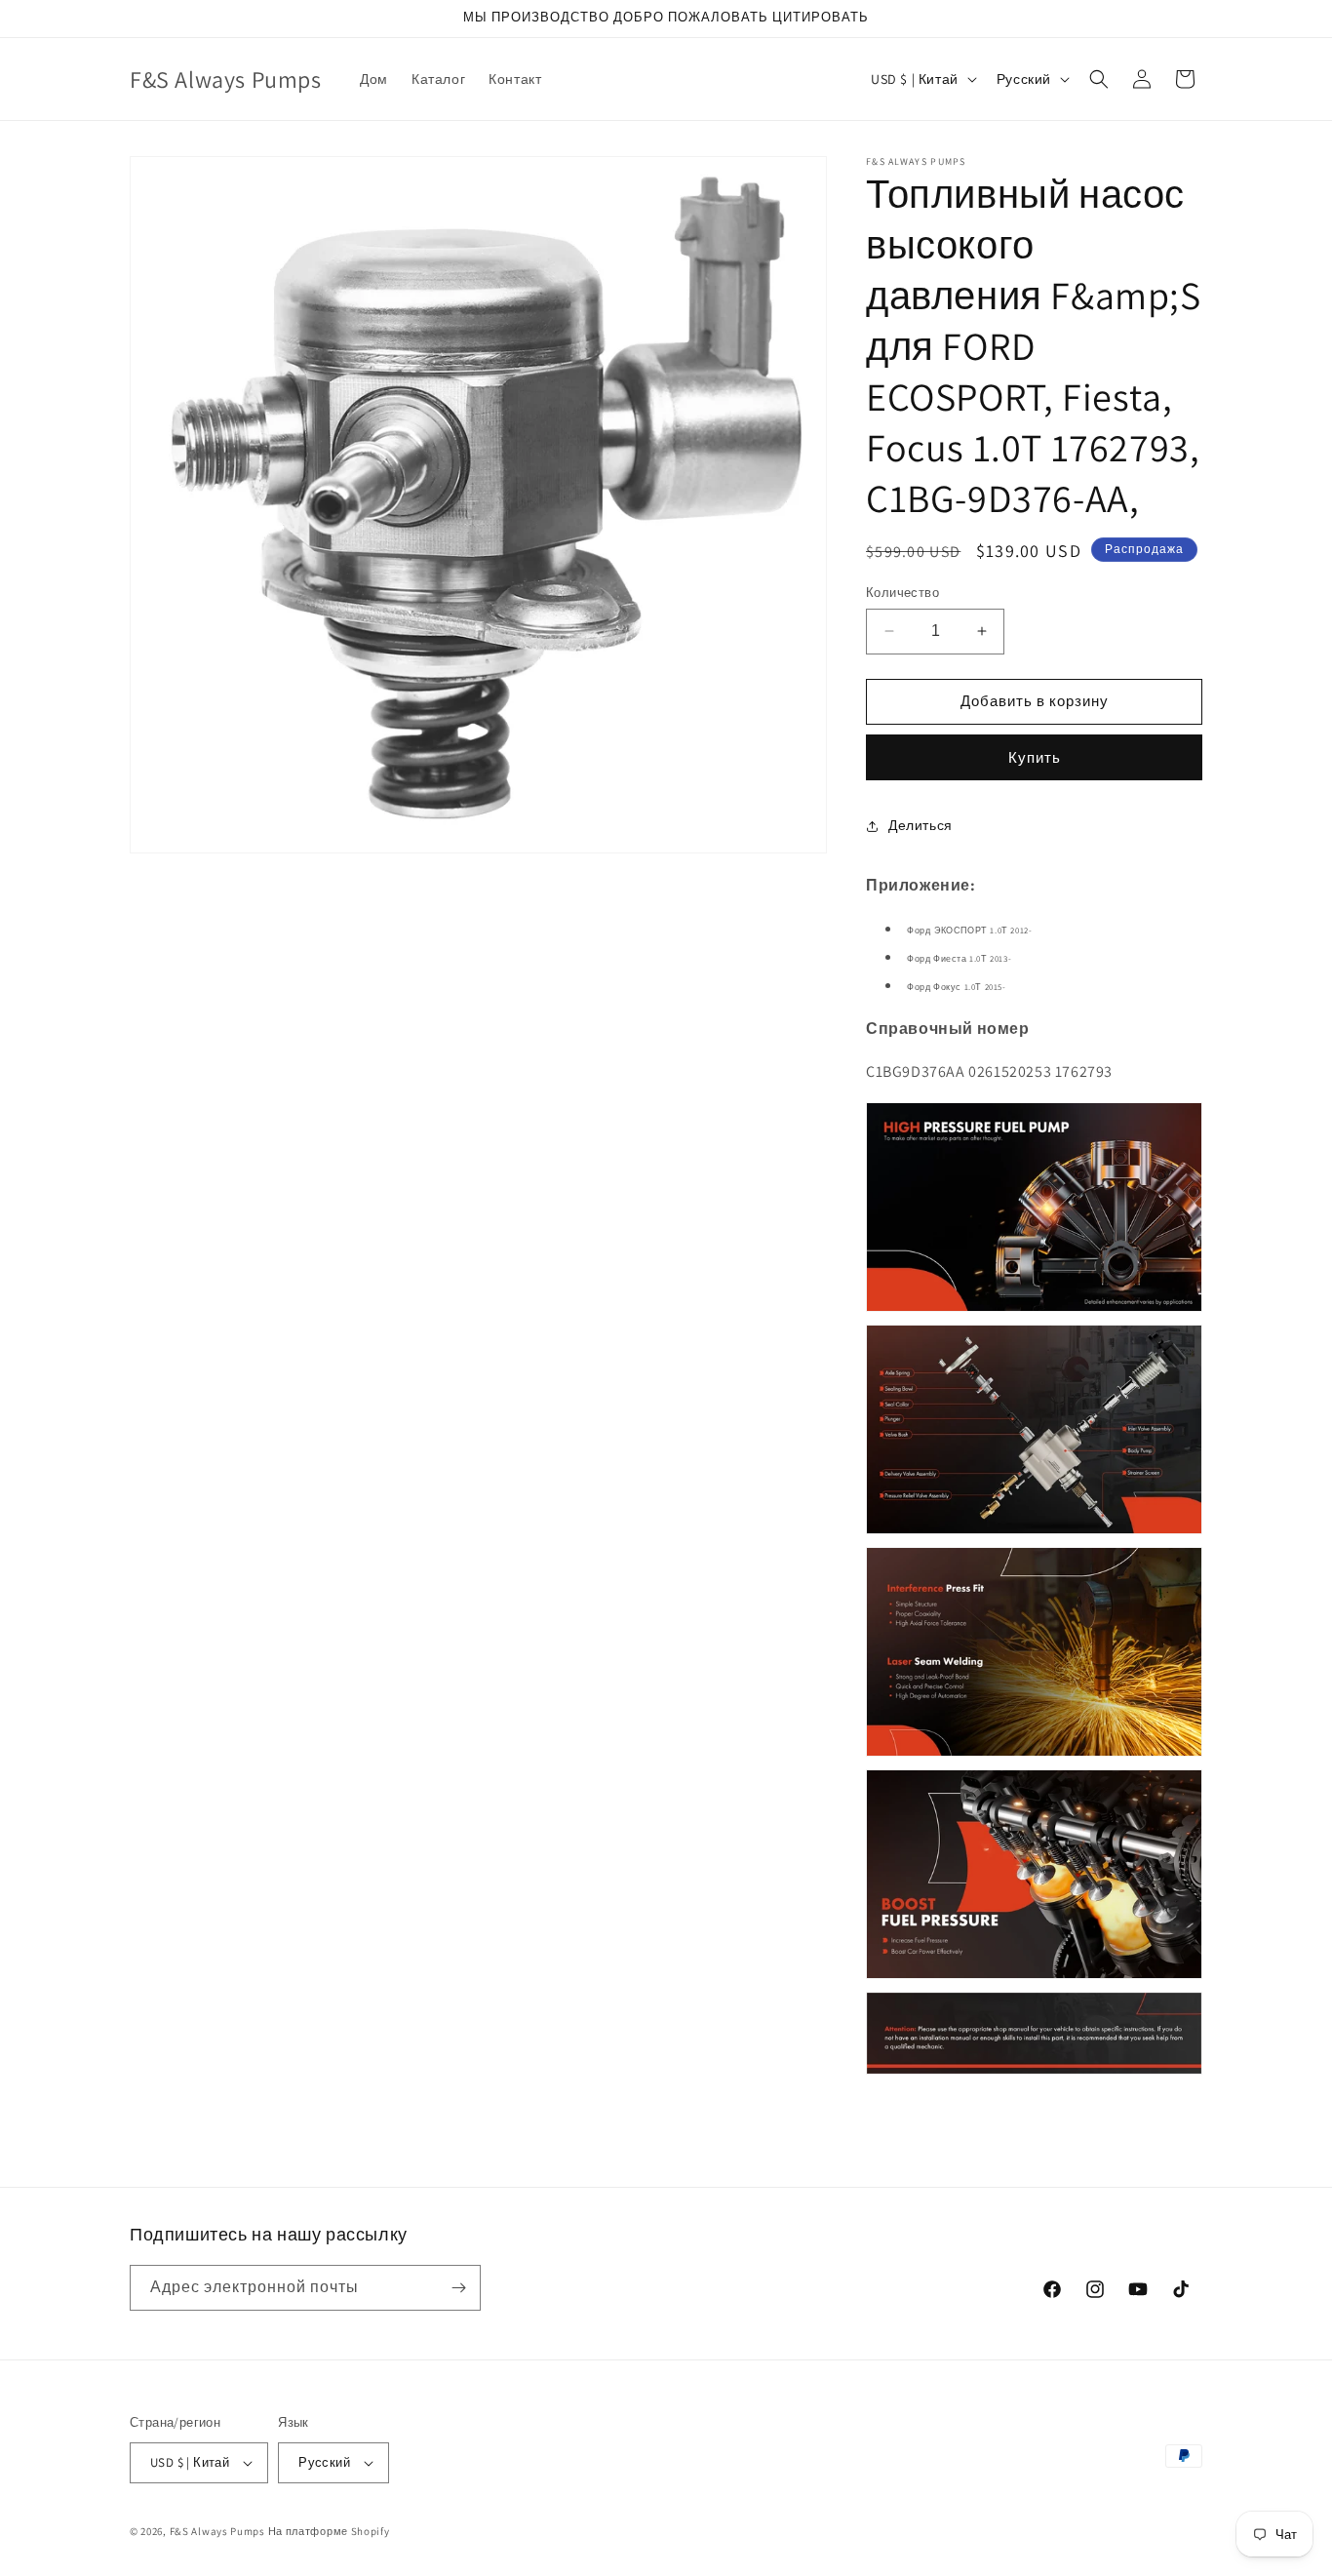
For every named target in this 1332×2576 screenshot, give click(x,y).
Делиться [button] (921, 825)
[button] (1099, 79)
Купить (1035, 757)
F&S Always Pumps (217, 2531)
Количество (902, 593)
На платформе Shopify (329, 2531)
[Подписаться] (458, 2288)
